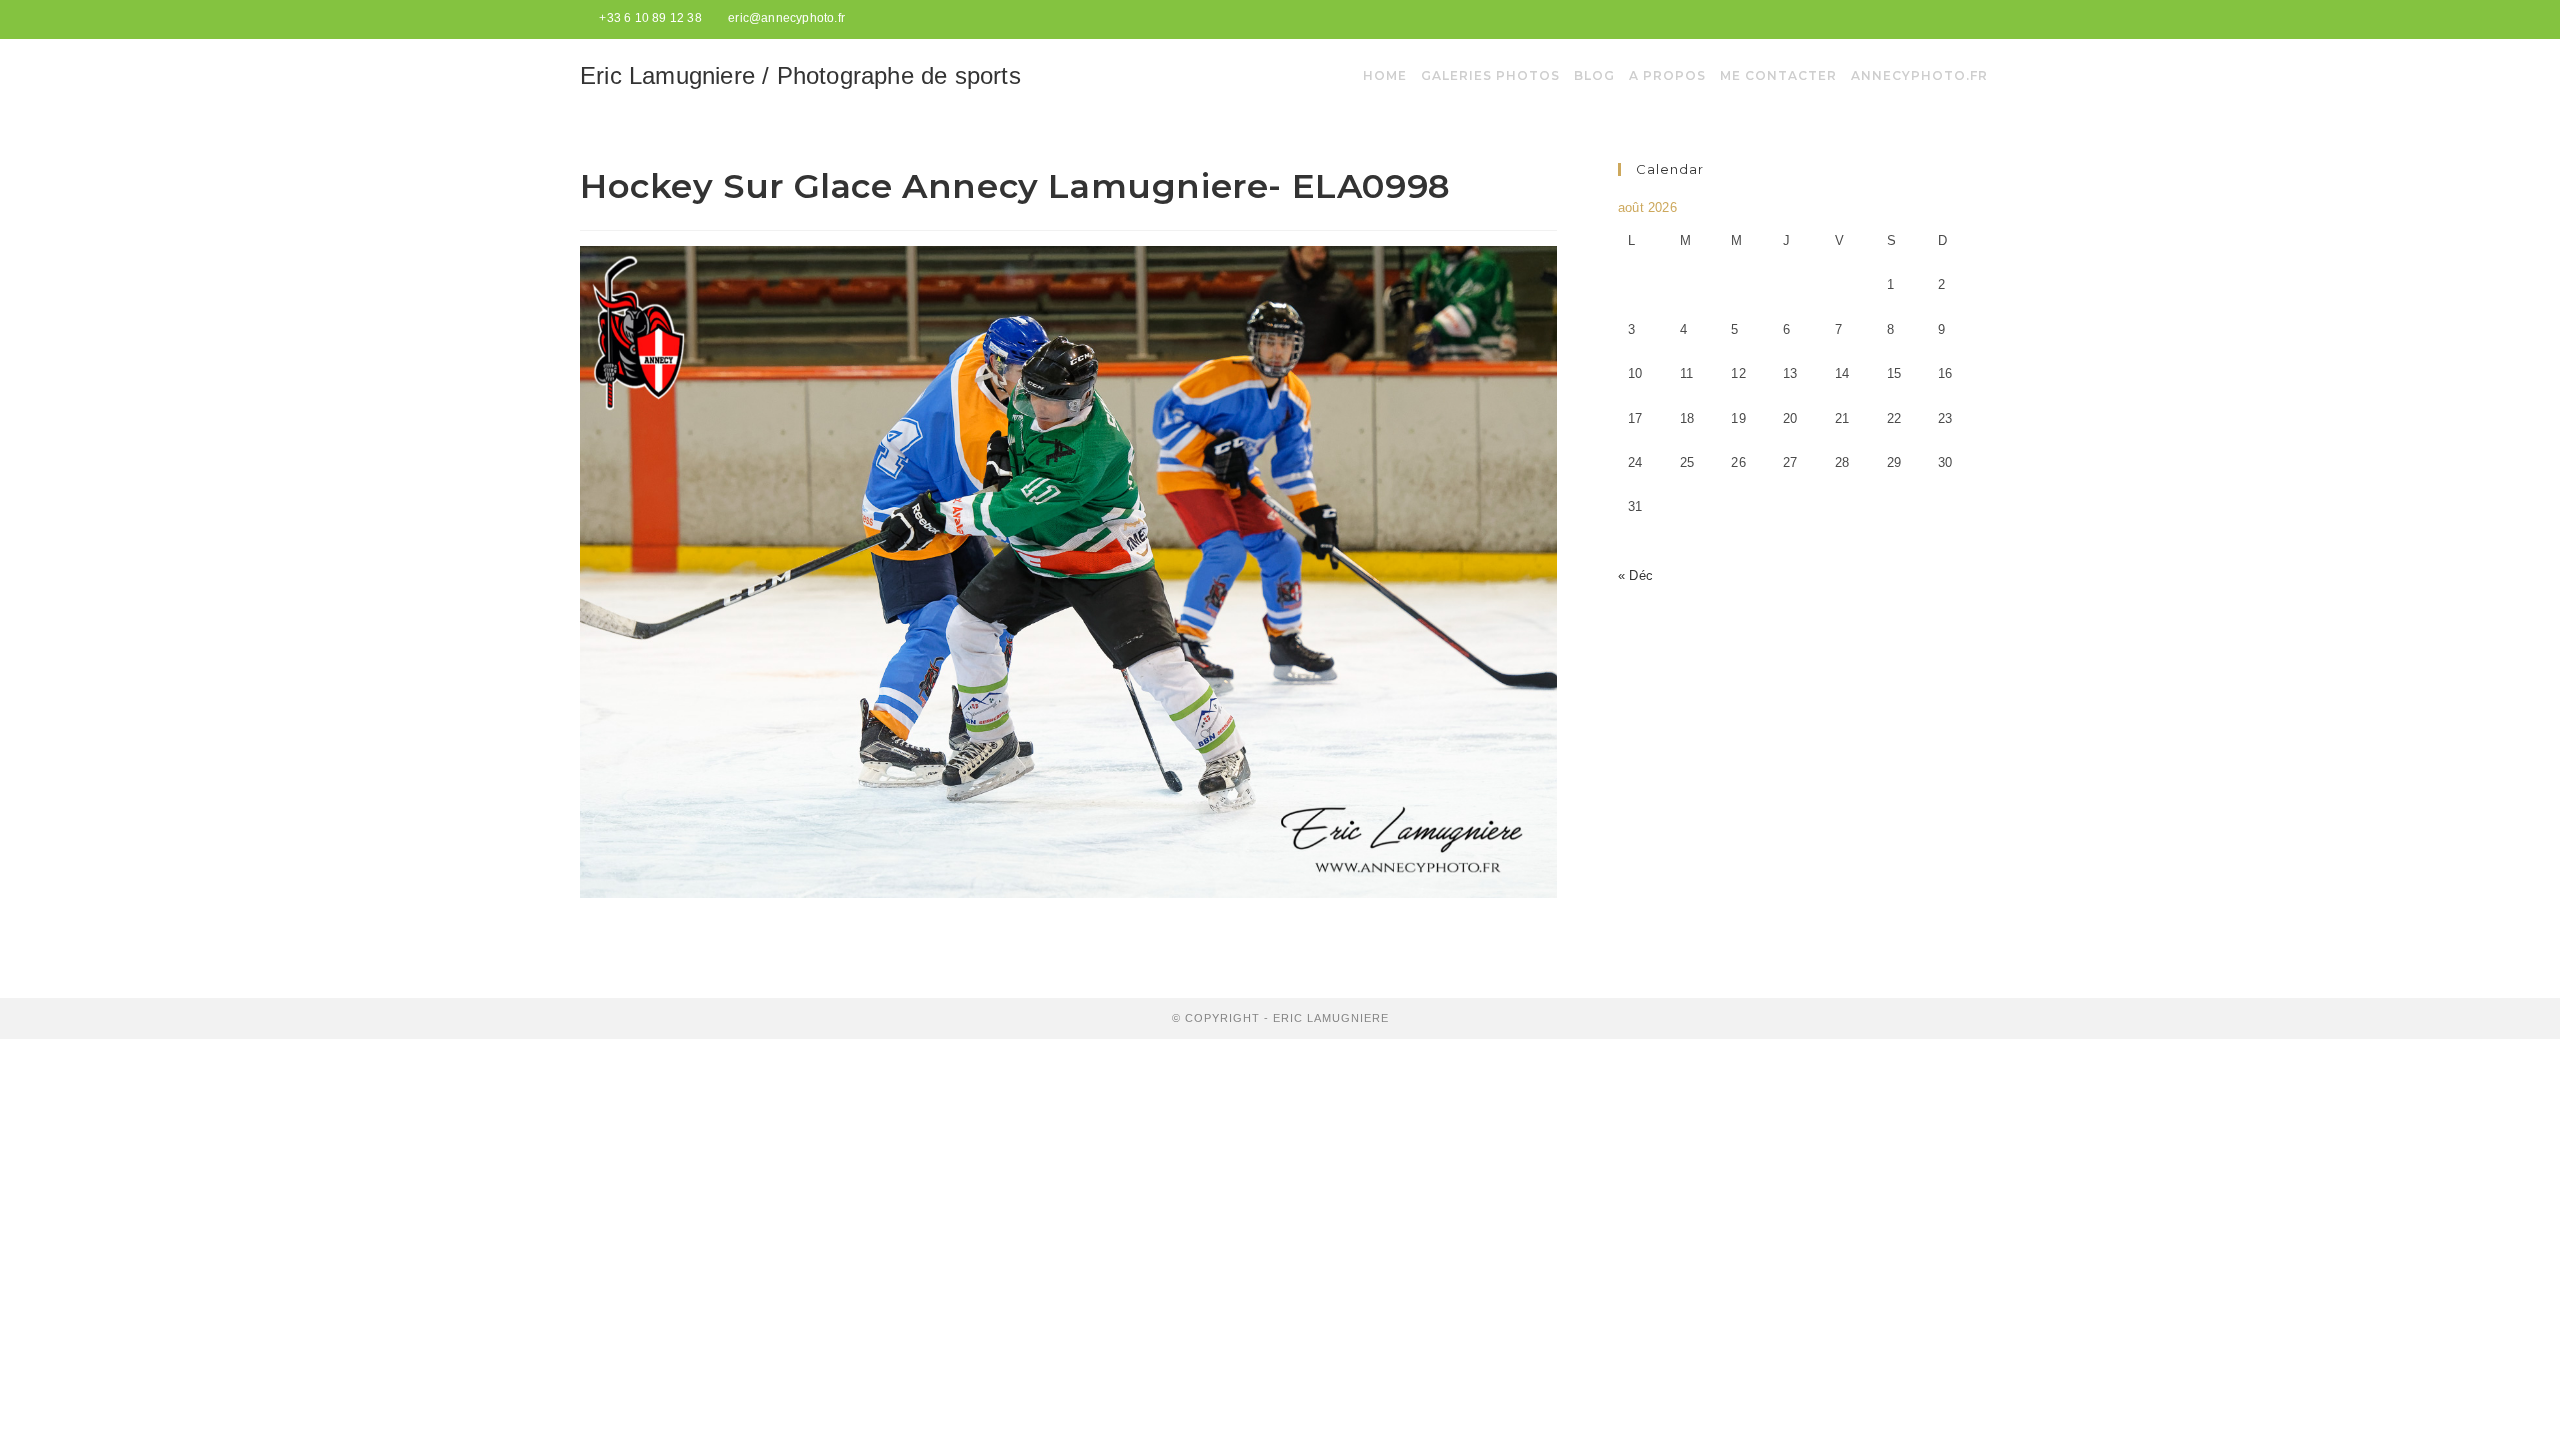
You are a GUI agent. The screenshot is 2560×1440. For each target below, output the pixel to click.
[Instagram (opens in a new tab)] (1971, 19)
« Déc (1635, 575)
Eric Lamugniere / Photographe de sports (800, 75)
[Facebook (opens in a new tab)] (1951, 19)
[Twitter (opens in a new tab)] (1927, 19)
